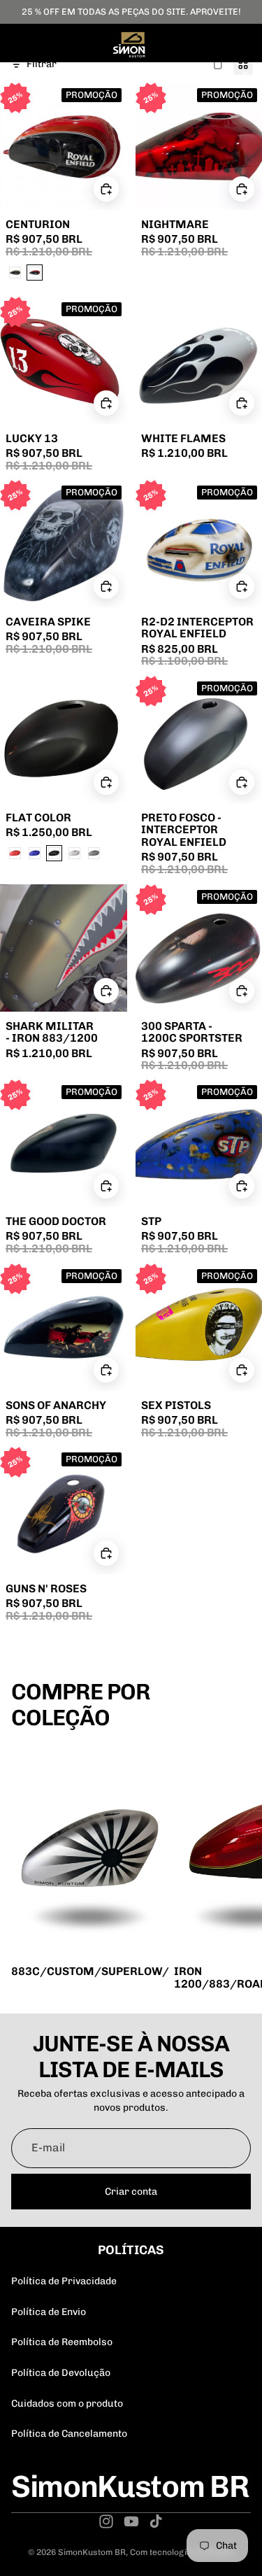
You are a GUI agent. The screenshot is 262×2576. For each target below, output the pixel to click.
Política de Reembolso (62, 2342)
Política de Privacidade (64, 2281)
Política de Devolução (61, 2373)
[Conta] (214, 78)
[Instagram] (106, 2521)
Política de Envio (49, 2312)
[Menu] (16, 78)
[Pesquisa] (46, 78)
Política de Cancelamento (69, 2434)
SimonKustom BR (92, 2552)
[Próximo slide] (235, 1870)
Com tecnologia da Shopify (182, 2552)
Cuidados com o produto (67, 2404)
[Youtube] (131, 2521)
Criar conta (131, 2192)
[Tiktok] (156, 2521)
